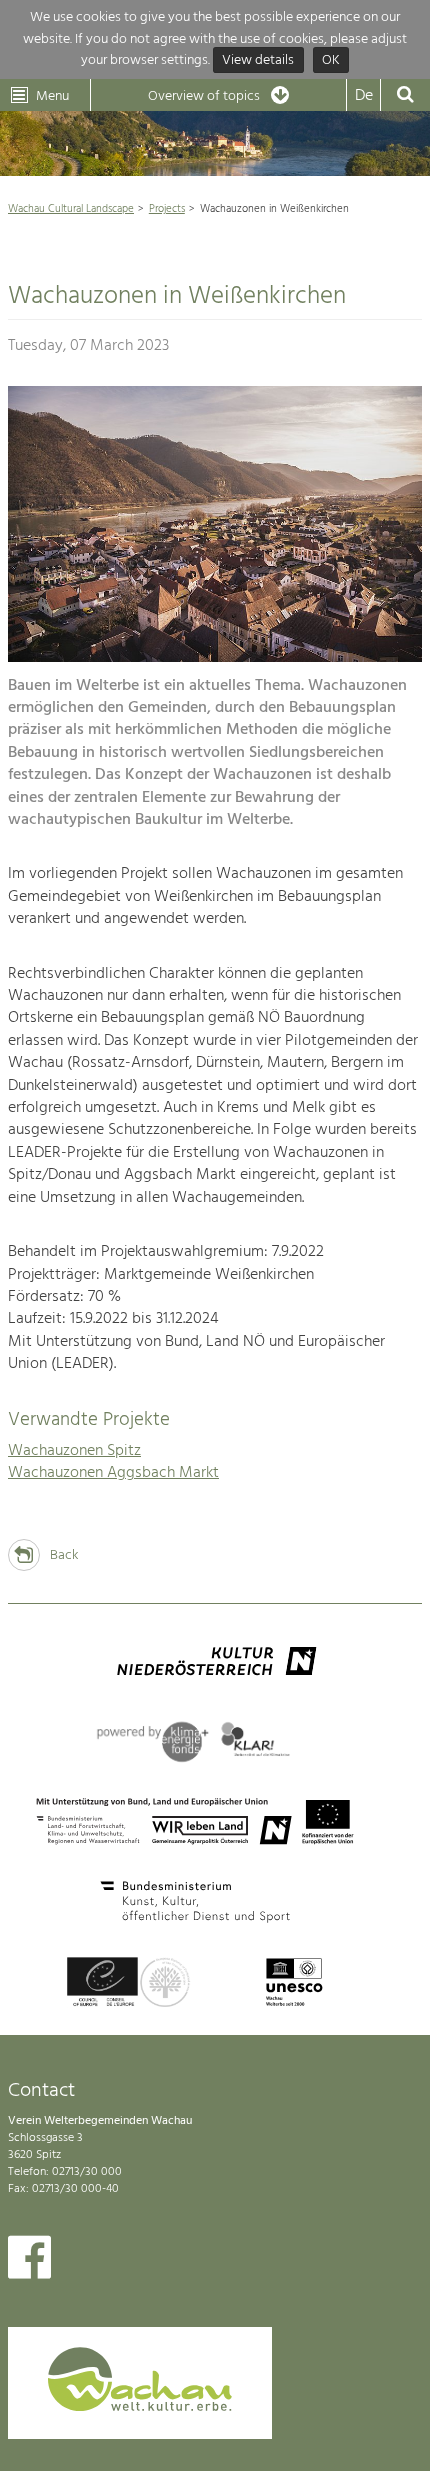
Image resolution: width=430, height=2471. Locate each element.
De (364, 96)
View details (258, 60)
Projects (167, 209)
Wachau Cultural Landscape (71, 209)
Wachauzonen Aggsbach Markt (113, 1473)
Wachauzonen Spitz (74, 1451)
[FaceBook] (29, 2262)
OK (331, 60)
